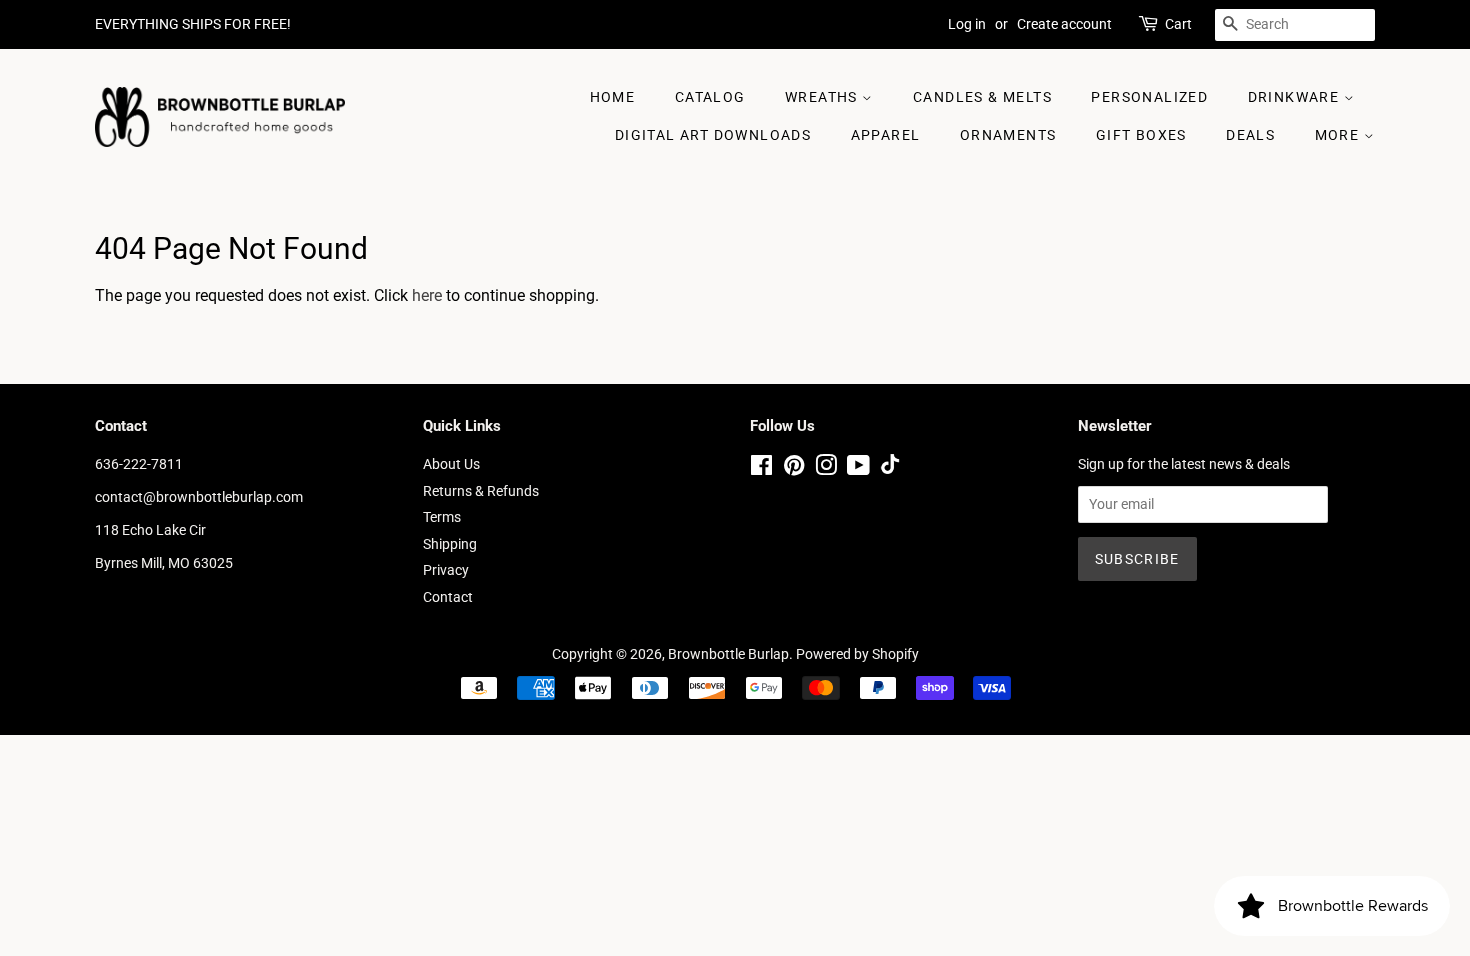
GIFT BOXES (1141, 135)
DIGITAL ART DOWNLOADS (713, 135)
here (427, 295)
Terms (442, 517)
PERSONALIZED (1149, 97)
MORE (1339, 135)
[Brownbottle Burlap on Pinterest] (794, 469)
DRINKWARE (1296, 97)
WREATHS (823, 97)
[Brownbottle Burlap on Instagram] (826, 469)
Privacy (446, 570)
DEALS (1250, 135)
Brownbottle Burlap (728, 654)
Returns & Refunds (481, 491)
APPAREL (886, 135)
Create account (1064, 24)
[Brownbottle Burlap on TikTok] (890, 469)
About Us (451, 464)
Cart (1178, 24)
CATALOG (710, 97)
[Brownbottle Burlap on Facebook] (761, 469)
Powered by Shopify (857, 654)
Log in (967, 24)
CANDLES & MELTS (982, 97)
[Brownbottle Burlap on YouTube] (858, 469)
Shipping (450, 544)
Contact (448, 597)
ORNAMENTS (1008, 135)
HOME (613, 97)
